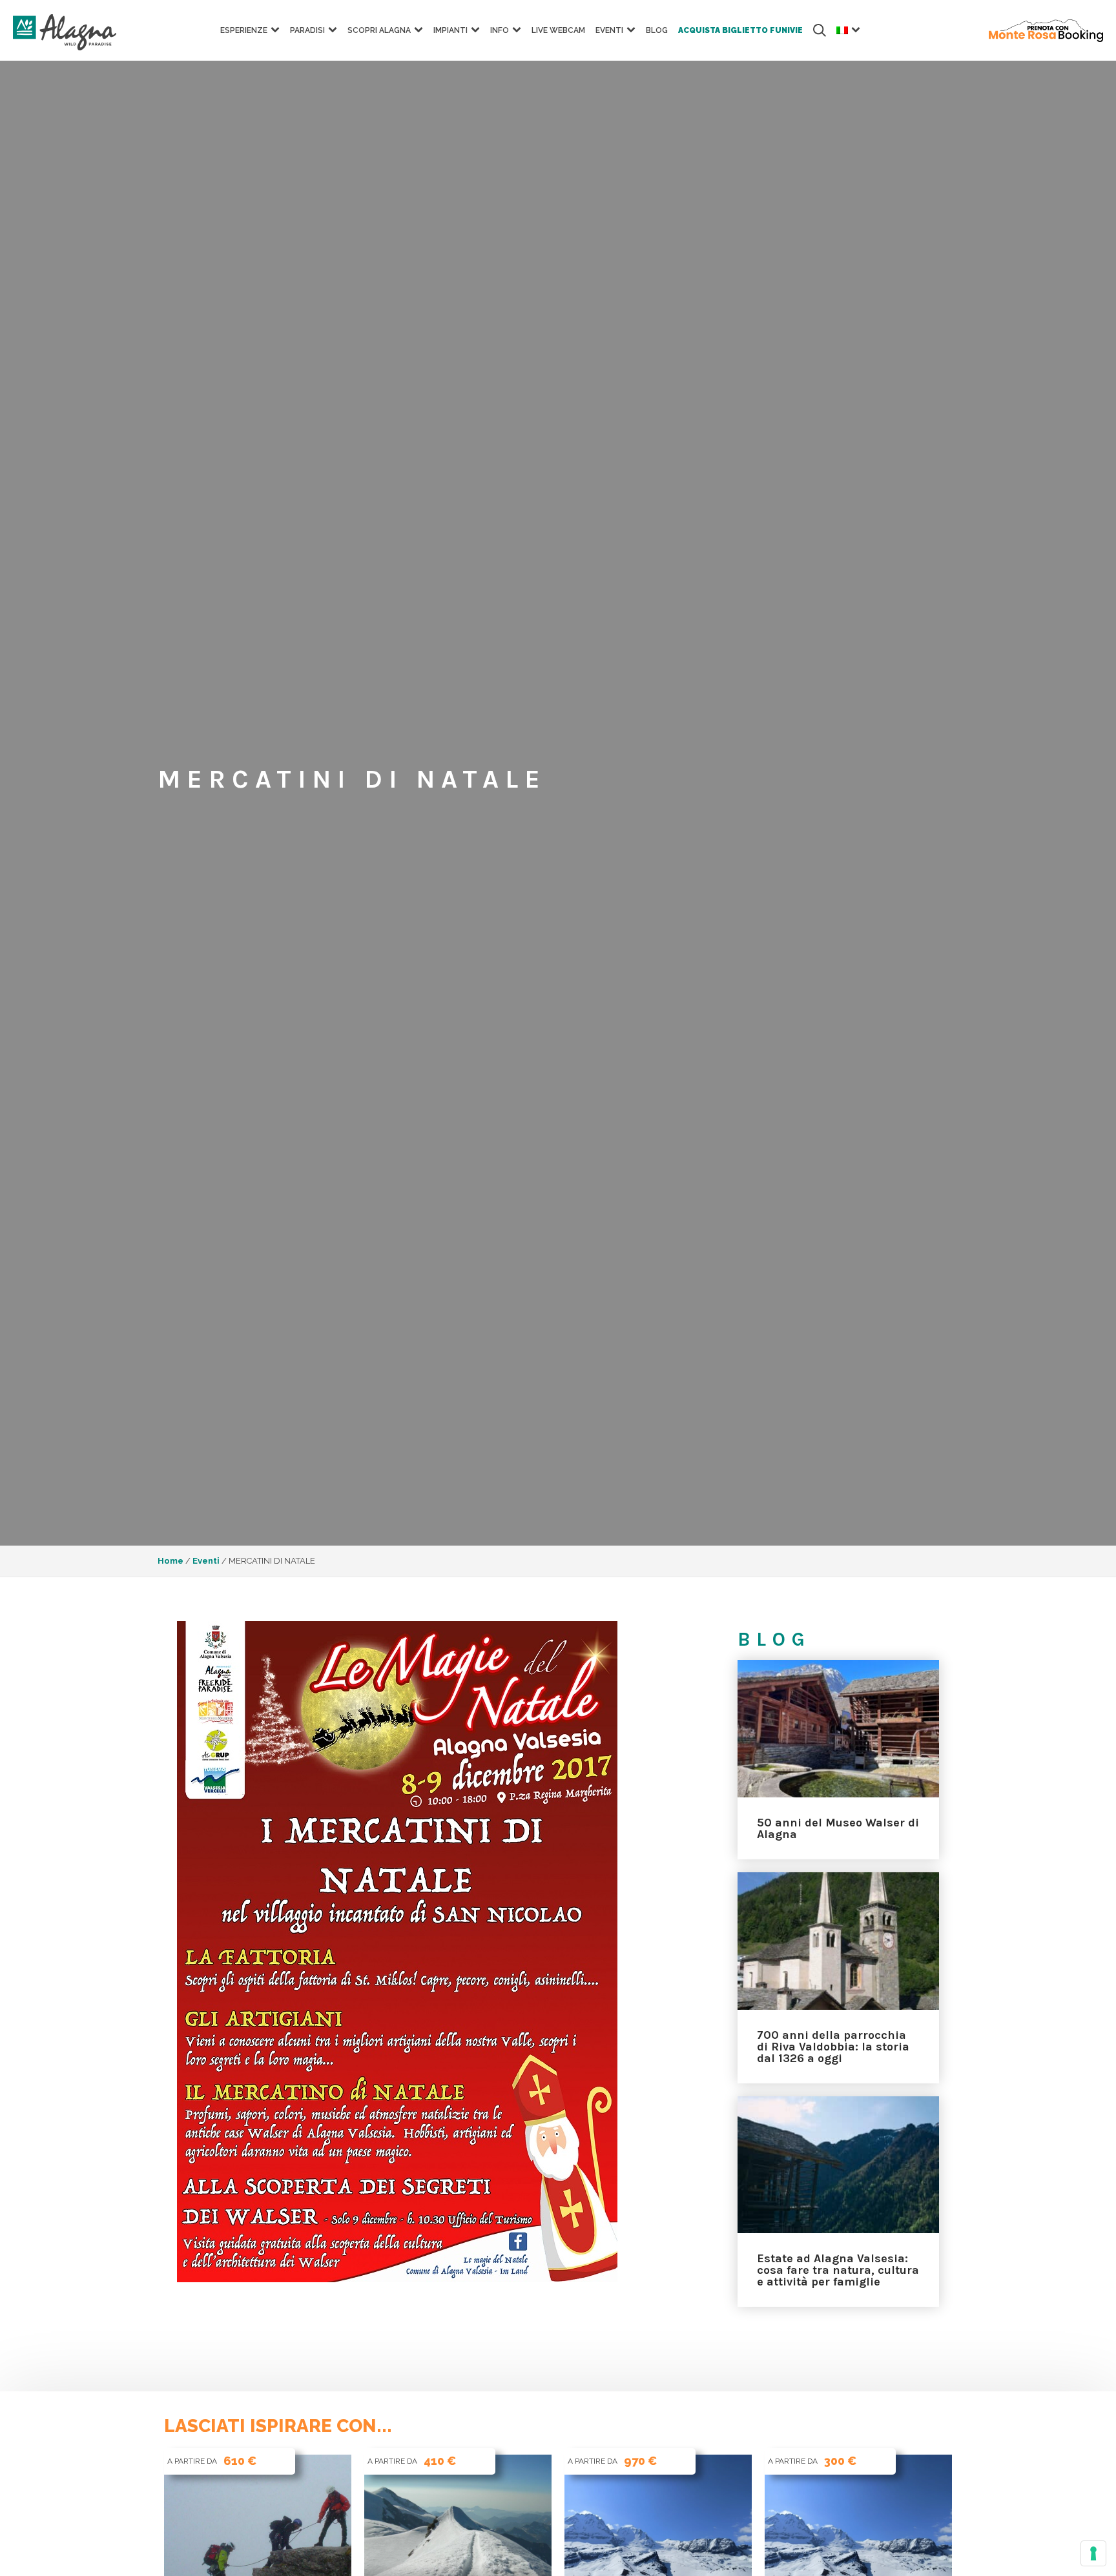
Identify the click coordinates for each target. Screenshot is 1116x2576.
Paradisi (307, 30)
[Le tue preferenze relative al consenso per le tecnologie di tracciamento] (1093, 2553)
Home (170, 1561)
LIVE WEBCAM (558, 30)
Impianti (450, 30)
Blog (657, 30)
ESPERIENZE (244, 30)
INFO (500, 30)
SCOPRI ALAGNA (379, 30)
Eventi (609, 30)
